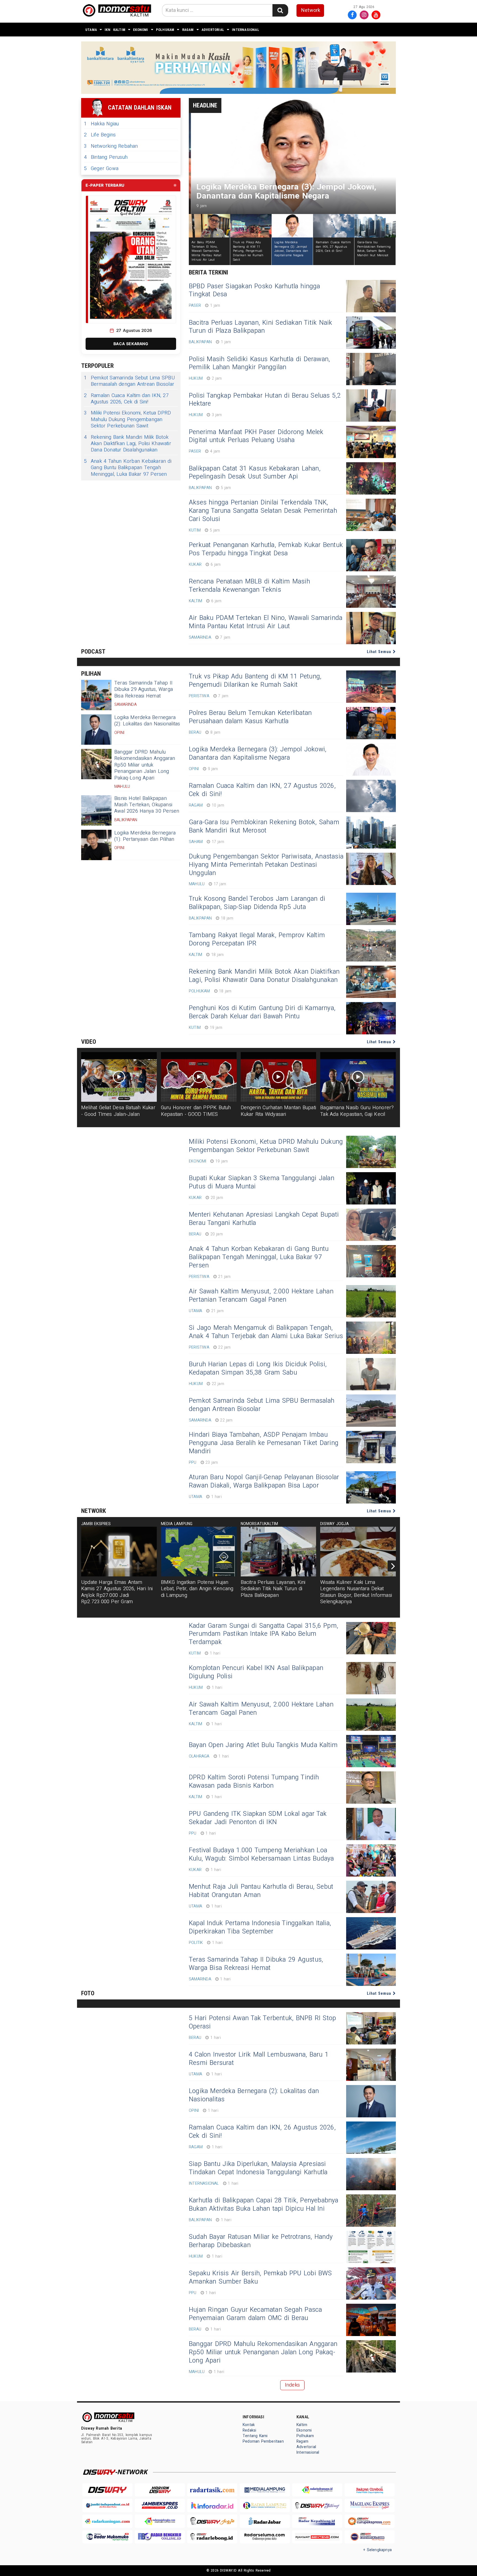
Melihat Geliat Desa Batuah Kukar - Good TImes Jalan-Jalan (118, 1111)
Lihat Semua (380, 652)
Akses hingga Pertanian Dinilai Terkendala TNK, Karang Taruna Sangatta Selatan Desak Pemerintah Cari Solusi (263, 511)
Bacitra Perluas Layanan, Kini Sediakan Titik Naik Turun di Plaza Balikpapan (260, 327)
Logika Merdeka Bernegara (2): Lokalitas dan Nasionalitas (147, 721)
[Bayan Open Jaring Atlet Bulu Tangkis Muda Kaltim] (371, 1751)
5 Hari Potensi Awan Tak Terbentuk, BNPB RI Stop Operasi (262, 2022)
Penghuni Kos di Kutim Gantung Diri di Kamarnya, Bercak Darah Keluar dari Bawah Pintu (262, 1012)
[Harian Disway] (160, 2490)
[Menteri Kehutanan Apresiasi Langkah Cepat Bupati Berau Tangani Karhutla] (371, 1225)
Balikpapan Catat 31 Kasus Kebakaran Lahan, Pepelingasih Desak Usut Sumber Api (255, 473)
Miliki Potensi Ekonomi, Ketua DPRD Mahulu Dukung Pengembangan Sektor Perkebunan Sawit (127, 419)
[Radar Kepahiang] (317, 2521)
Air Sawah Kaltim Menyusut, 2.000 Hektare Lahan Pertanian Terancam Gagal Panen (261, 1296)
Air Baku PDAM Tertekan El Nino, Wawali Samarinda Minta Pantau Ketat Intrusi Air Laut (266, 622)
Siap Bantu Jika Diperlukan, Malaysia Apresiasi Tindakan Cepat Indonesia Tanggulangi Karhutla (258, 2168)
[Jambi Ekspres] (160, 2505)
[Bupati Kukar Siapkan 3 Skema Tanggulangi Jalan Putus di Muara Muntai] (371, 1188)
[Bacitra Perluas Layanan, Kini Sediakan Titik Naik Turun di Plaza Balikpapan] (371, 333)
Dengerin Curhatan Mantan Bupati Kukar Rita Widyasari (279, 1111)
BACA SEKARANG (131, 344)
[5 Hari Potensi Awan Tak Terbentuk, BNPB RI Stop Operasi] (371, 2028)
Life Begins (100, 135)
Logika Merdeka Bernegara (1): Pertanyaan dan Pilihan (145, 836)
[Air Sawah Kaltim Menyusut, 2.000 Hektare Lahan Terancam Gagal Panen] (371, 1715)
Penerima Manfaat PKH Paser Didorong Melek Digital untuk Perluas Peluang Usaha (256, 436)
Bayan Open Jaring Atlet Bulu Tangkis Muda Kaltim (263, 1745)
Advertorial (213, 30)
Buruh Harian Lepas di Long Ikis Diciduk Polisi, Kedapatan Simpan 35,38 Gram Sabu (258, 1368)
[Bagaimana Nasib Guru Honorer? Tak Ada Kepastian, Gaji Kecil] (358, 1077)
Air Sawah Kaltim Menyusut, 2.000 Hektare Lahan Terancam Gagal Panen (261, 1709)
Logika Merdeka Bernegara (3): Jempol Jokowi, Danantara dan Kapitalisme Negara (258, 754)
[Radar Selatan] (370, 2537)
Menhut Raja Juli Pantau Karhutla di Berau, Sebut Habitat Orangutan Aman (261, 1891)
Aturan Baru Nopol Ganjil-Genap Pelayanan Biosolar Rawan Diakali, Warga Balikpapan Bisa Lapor (264, 1481)
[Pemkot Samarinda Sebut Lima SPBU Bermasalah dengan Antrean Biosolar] (371, 1411)
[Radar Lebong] (212, 2537)
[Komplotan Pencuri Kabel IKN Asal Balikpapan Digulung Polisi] (371, 1678)
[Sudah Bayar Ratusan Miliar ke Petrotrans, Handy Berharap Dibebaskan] (371, 2247)
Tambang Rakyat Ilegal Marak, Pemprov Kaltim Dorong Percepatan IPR (257, 939)
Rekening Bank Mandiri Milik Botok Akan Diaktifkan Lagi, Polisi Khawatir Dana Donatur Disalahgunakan (128, 444)
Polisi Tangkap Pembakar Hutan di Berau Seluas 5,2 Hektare (265, 400)
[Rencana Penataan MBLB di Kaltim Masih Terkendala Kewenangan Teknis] (371, 592)
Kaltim (119, 30)
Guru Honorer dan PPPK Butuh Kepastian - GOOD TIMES (196, 1111)
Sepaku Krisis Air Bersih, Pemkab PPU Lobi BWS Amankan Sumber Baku (260, 2278)
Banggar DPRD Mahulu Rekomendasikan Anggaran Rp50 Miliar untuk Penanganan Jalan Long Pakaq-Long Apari (145, 765)
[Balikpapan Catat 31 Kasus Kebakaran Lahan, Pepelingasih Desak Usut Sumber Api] (371, 478)
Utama (91, 30)
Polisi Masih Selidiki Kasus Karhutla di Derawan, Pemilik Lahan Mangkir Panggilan (259, 363)
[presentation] (393, 1566)
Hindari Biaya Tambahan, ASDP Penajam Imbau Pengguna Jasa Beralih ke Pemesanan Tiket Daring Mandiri (264, 1443)
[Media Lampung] (265, 2490)
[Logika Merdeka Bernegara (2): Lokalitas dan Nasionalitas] (96, 730)
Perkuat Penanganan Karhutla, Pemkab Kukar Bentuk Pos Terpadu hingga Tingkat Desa (266, 549)
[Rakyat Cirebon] (370, 2490)
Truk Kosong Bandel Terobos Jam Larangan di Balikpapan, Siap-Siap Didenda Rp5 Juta (257, 903)
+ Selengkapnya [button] (377, 2550)
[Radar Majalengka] (160, 2521)
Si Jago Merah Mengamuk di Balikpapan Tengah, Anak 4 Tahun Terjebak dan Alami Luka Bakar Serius (266, 1332)
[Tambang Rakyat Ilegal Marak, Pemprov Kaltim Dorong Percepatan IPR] (371, 945)
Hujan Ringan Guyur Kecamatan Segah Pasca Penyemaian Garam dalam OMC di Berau (255, 2314)
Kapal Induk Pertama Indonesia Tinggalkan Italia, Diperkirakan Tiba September (260, 1927)
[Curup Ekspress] (370, 2521)
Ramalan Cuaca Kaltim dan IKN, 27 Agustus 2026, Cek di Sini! (126, 399)
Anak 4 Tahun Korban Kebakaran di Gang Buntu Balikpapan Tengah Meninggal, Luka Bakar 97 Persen (128, 468)
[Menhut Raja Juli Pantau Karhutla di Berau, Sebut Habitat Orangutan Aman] (371, 1897)
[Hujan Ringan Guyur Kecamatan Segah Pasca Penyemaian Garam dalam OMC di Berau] (371, 2320)
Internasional (246, 30)
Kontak (249, 2425)
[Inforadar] (212, 2505)
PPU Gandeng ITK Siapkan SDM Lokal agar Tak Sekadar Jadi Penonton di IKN (258, 1818)
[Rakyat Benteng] (317, 2537)
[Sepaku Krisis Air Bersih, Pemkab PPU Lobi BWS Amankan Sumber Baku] (371, 2283)
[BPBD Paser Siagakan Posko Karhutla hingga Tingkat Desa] (371, 296)
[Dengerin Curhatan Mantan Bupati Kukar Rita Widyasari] (279, 1077)
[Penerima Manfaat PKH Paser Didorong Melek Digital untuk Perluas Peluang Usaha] (371, 442)
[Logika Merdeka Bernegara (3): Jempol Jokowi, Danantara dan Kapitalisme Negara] (371, 759)
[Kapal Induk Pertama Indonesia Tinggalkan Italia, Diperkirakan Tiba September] (371, 1933)
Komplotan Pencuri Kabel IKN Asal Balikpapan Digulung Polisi (256, 1672)
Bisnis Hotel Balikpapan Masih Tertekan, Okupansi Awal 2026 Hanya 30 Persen (147, 805)
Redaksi (249, 2430)
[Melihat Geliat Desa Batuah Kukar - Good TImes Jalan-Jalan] (119, 1077)
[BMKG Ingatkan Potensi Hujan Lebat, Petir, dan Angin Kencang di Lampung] (199, 1552)
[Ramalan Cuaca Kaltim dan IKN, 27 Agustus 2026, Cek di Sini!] (371, 796)
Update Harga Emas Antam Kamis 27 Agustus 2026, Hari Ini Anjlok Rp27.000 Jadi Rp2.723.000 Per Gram (117, 1592)
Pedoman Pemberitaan (263, 2441)
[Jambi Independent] (107, 2505)
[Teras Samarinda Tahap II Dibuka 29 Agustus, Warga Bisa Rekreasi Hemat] (96, 695)
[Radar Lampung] (265, 2505)
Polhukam (165, 30)
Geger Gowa (101, 169)
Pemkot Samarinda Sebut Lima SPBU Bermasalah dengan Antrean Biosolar (129, 381)
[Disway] (107, 2490)
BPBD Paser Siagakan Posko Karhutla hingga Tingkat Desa (255, 290)
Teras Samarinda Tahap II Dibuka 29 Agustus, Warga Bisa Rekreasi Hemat (144, 689)
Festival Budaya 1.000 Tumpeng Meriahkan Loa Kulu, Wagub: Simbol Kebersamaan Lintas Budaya (261, 1854)
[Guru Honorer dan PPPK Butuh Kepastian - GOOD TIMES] (199, 1077)
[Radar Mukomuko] (107, 2537)
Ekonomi (141, 30)
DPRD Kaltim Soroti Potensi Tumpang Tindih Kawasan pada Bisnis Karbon (254, 1782)
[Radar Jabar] (265, 2521)
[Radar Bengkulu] (160, 2537)
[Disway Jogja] (212, 2521)
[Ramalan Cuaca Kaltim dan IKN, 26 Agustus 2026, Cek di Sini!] (371, 2138)
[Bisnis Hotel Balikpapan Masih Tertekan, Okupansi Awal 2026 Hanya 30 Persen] (96, 810)
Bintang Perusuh (106, 157)
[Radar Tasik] (212, 2490)
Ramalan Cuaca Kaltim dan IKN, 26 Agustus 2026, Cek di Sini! (262, 2132)
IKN (108, 30)
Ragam (188, 30)
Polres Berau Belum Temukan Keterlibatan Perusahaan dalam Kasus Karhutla (250, 717)
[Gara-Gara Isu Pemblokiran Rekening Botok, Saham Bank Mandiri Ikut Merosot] (371, 832)
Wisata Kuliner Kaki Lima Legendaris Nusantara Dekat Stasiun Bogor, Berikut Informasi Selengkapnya (356, 1592)
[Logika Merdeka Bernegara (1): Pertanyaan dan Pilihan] (96, 845)
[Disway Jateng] (317, 2505)
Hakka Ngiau (101, 124)
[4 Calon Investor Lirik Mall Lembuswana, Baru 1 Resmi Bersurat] (371, 2065)
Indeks (292, 2385)
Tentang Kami (255, 2436)
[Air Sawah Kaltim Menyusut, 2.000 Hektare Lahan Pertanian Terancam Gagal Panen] (371, 1301)
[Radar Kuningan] (107, 2521)
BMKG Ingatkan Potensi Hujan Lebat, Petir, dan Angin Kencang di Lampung (197, 1589)
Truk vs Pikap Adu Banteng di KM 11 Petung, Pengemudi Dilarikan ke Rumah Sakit (255, 681)
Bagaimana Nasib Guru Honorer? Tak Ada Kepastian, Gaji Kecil (357, 1111)
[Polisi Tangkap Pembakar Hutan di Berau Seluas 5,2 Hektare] (371, 405)
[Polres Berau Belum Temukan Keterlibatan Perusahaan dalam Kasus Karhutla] (371, 723)
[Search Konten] (280, 10)
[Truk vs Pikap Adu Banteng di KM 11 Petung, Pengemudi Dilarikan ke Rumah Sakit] (371, 687)
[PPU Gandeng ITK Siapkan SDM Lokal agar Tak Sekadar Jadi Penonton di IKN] (371, 1824)
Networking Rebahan (111, 146)
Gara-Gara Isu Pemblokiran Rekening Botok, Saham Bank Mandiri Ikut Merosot (264, 826)
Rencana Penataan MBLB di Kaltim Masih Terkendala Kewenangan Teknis (249, 586)
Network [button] (311, 10)
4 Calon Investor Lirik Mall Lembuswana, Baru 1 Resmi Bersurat (259, 2059)
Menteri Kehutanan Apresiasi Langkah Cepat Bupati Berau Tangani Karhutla (264, 1219)
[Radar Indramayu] (317, 2490)
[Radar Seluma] (265, 2537)
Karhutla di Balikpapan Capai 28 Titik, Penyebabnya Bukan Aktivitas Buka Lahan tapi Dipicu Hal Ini (264, 2205)
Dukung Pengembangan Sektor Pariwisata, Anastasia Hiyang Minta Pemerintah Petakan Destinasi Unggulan (266, 865)
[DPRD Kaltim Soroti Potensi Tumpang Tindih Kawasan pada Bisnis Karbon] (371, 1788)
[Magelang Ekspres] (370, 2505)
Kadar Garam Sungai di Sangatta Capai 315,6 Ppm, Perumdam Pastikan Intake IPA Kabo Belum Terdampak (263, 1634)
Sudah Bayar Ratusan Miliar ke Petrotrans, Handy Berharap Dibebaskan (261, 2241)
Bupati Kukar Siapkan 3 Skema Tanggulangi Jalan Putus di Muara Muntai (262, 1182)
